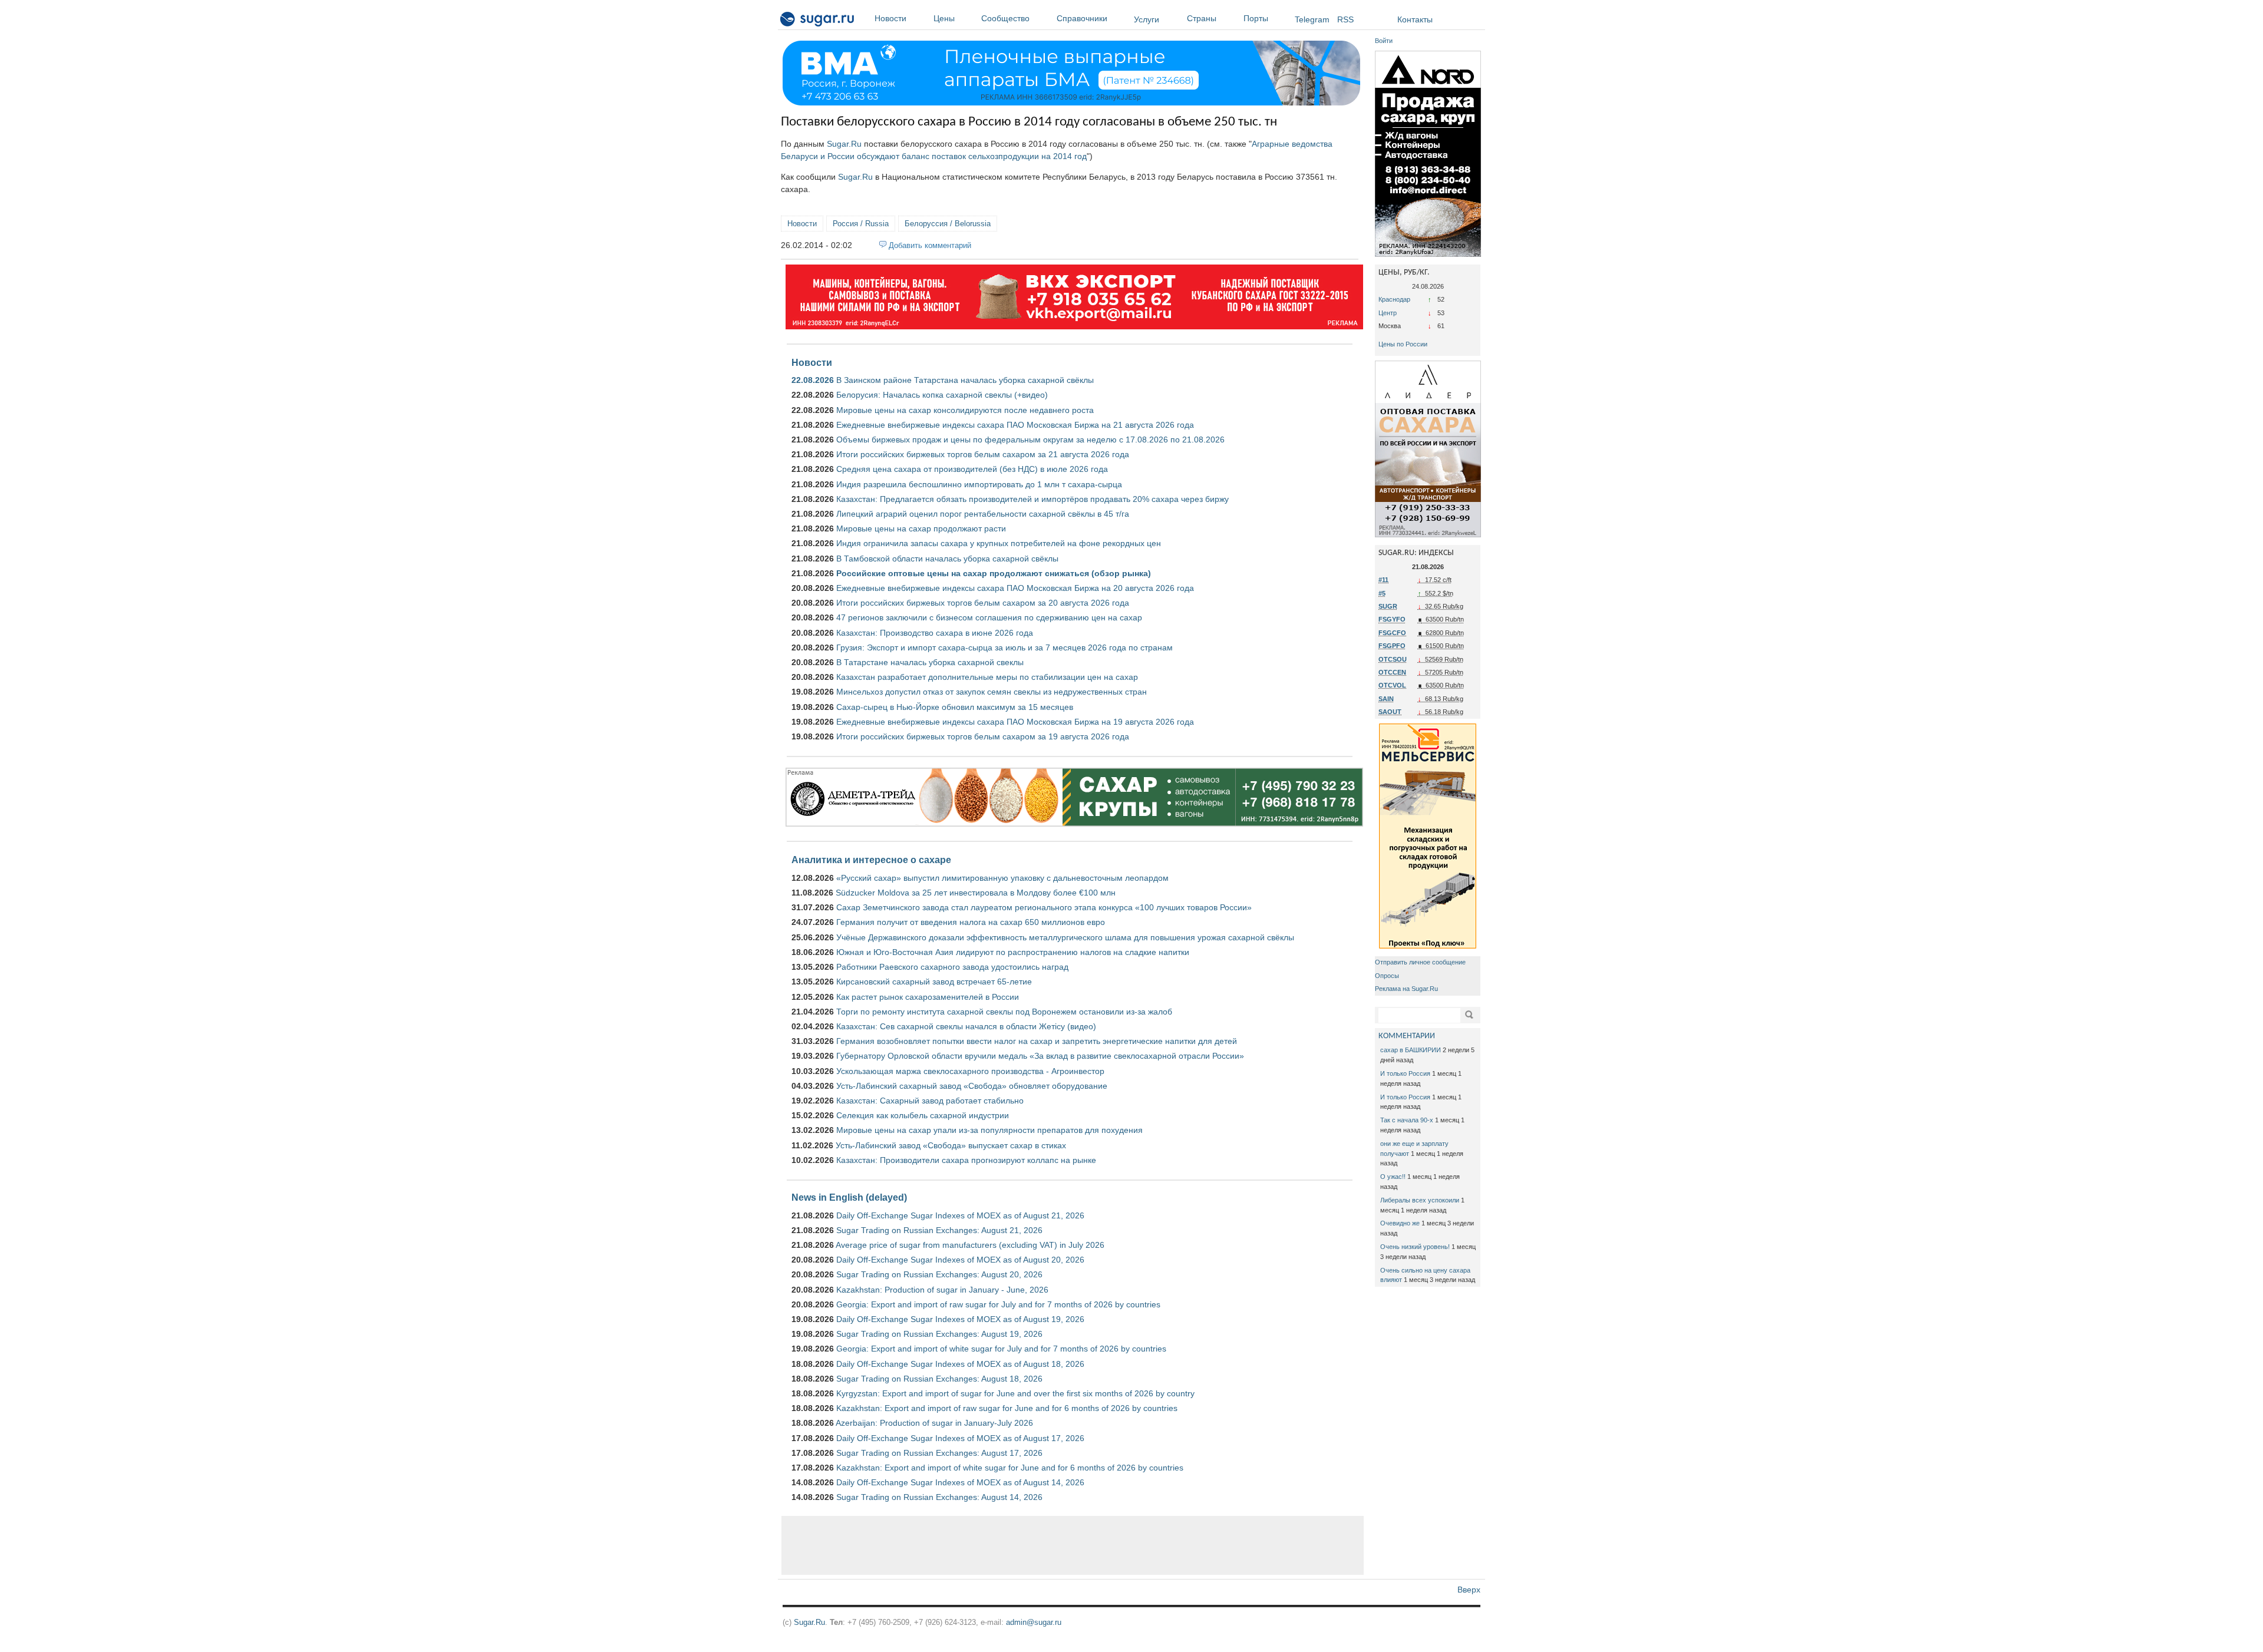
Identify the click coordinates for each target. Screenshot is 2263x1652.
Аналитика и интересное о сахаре (871, 860)
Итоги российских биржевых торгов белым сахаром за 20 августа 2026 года (983, 603)
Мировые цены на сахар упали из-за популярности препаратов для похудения (989, 1130)
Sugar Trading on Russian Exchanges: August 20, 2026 (939, 1274)
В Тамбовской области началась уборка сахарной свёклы (947, 559)
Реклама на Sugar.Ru (1406, 989)
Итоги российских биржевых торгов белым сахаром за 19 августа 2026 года (983, 736)
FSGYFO (1392, 619)
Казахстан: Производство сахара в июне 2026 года (935, 633)
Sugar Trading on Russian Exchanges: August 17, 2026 (939, 1453)
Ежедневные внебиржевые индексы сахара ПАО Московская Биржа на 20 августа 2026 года (1015, 588)
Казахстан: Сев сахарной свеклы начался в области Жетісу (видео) (966, 1026)
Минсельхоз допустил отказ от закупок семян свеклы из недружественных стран (992, 692)
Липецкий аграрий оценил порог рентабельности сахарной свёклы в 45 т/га (983, 514)
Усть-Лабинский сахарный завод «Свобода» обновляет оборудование (972, 1086)
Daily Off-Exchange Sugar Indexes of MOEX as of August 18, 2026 (960, 1364)
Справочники (1082, 18)
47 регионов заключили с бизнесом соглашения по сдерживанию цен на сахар (989, 617)
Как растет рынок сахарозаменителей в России (928, 997)
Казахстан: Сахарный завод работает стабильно (930, 1101)
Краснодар (1394, 299)
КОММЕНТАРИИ (1407, 1036)
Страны (1202, 18)
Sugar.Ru (844, 144)
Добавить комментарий (930, 245)
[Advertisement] (1073, 1545)
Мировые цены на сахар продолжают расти (921, 528)
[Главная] (818, 21)
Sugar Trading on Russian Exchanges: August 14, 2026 (939, 1497)
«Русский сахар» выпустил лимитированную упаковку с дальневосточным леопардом (1002, 878)
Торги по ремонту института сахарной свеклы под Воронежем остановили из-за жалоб (1004, 1012)
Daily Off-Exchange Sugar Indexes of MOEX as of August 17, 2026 (960, 1438)
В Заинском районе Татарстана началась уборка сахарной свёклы (965, 380)
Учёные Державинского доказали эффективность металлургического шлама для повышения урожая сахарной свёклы (1065, 937)
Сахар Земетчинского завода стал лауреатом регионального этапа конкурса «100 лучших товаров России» (1044, 907)
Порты (1256, 18)
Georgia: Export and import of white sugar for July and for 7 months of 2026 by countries (1001, 1349)
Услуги (1147, 19)
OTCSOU (1393, 659)
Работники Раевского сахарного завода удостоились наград (952, 967)
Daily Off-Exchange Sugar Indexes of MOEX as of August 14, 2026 (960, 1482)
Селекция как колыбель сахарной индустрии (923, 1115)
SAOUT (1390, 712)
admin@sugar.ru (1034, 1622)
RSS (1345, 19)
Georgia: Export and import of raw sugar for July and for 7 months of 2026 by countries (998, 1304)
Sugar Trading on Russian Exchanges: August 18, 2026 (939, 1379)
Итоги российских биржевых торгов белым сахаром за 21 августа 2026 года (983, 454)
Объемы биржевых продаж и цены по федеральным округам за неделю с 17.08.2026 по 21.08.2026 (1030, 440)
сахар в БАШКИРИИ (1411, 1050)
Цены (944, 18)
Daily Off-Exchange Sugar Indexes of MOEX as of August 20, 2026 (960, 1260)
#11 (1383, 580)
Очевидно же (1400, 1223)
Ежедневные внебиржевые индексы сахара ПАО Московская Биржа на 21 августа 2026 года (1015, 425)
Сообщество (1005, 18)
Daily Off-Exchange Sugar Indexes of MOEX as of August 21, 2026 (960, 1215)
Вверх (1469, 1590)
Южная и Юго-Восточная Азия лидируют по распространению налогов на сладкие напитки (1013, 952)
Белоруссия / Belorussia (948, 224)
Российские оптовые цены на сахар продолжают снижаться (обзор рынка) (994, 573)
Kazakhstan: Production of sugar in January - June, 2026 (942, 1290)
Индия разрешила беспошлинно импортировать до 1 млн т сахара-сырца (979, 484)
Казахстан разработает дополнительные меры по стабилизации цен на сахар (987, 677)
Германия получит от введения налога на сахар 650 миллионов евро (971, 922)
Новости (890, 18)
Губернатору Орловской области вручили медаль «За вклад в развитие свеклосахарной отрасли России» (1040, 1056)
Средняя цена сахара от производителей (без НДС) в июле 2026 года (972, 469)
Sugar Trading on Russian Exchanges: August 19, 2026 (939, 1334)
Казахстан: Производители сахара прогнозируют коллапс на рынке (966, 1160)
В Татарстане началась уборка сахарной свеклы (930, 662)
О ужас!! (1393, 1177)
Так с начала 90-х (1407, 1120)
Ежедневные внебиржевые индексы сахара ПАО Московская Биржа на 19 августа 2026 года (1015, 722)
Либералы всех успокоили (1420, 1200)
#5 (1382, 593)
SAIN (1386, 699)
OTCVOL (1392, 685)
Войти (1384, 41)
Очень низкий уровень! (1415, 1247)
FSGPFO (1392, 646)
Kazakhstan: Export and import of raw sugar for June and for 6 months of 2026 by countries (1007, 1408)
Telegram (1312, 19)
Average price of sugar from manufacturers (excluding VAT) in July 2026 (970, 1245)
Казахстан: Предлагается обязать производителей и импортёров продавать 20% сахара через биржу (1032, 499)
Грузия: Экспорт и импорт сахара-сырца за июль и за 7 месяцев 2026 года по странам (1005, 647)
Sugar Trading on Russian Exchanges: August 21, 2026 (939, 1230)
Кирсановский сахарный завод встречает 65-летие (934, 982)
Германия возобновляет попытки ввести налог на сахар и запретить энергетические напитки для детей (1037, 1041)
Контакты (1415, 19)
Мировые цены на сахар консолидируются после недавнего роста (965, 410)
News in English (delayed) (849, 1197)
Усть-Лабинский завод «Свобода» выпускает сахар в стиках (951, 1145)
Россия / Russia (861, 224)
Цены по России (1403, 344)
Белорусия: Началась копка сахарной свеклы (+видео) (942, 395)
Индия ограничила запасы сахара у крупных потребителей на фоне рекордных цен (999, 543)
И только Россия (1405, 1073)
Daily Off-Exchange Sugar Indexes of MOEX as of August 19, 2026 (960, 1319)
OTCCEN (1392, 672)
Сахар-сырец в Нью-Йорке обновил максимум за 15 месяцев (955, 707)
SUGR (1388, 606)
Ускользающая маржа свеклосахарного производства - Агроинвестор (970, 1071)
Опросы (1387, 976)
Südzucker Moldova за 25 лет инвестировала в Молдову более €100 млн (976, 893)
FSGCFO (1392, 633)
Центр (1388, 313)
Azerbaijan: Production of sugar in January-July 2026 (934, 1423)
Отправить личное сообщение (1420, 962)
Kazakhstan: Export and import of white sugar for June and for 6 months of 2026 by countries (1010, 1468)
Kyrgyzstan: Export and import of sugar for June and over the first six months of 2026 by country (1015, 1393)
